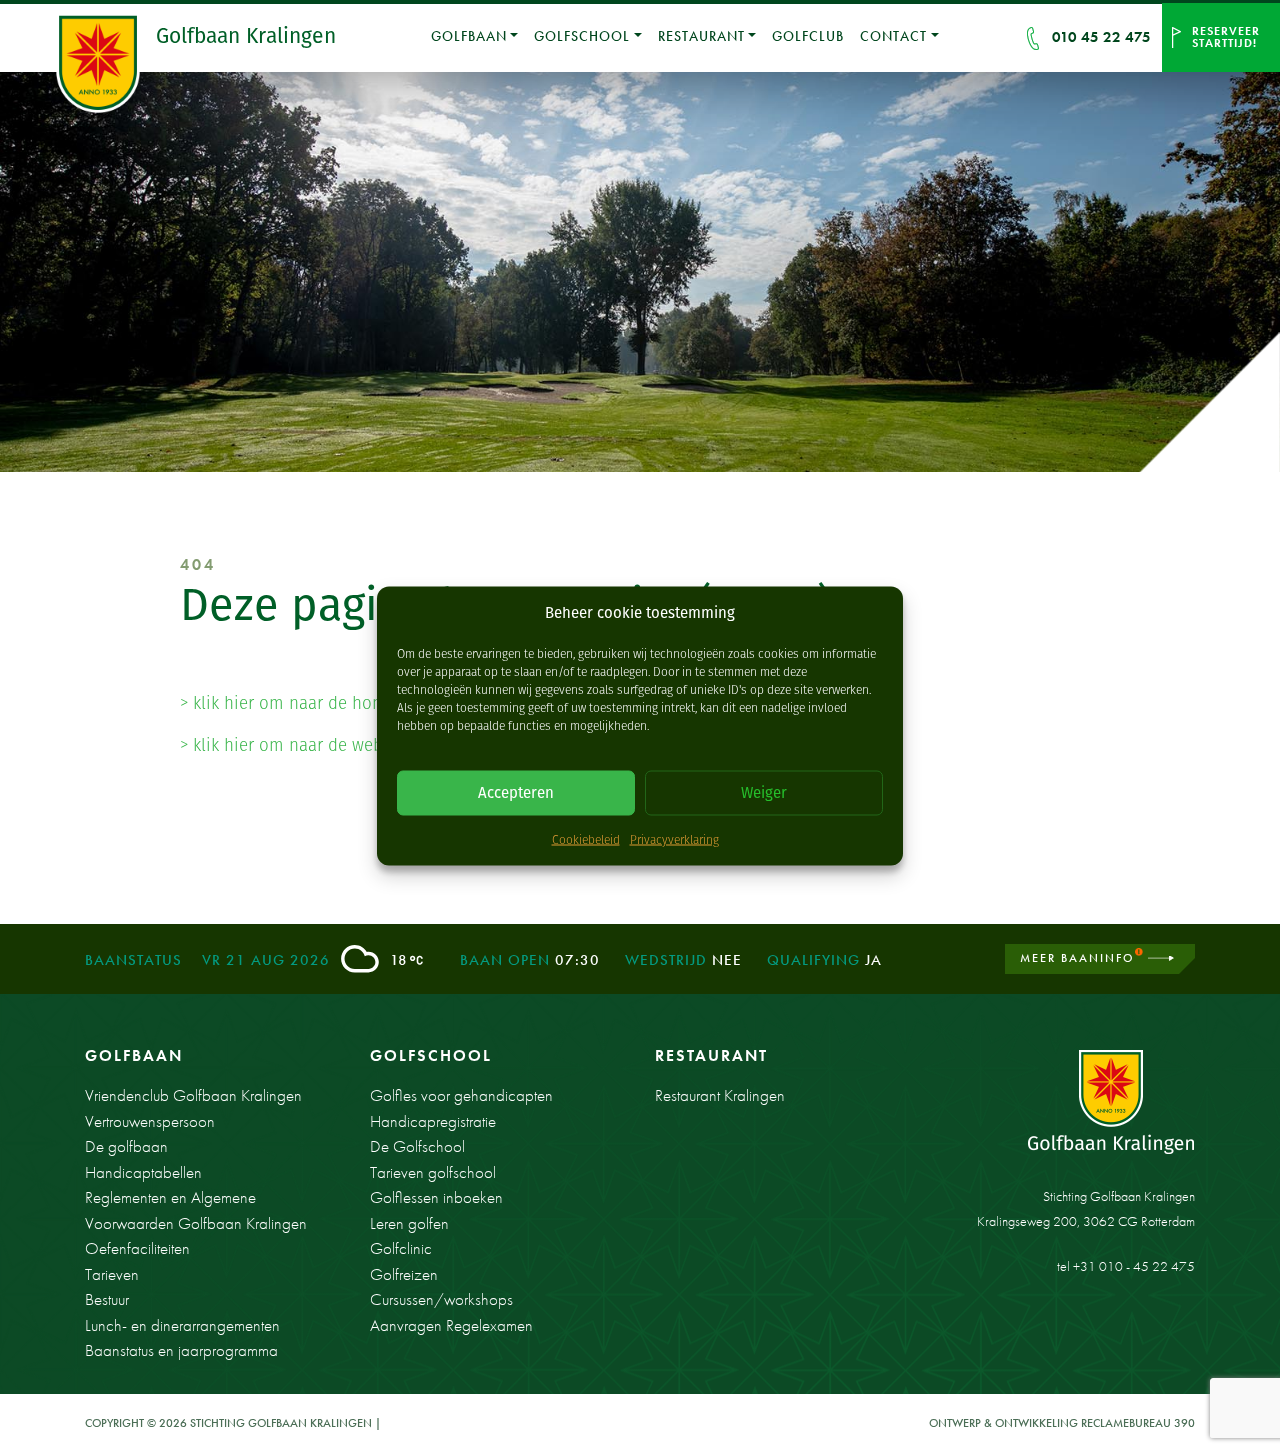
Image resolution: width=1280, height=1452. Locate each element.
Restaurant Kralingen (720, 1095)
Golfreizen (404, 1274)
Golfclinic (401, 1248)
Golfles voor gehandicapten (461, 1095)
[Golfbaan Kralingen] (101, 63)
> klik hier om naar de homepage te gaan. (339, 703)
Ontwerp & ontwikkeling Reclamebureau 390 (1062, 1423)
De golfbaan (126, 1146)
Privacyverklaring (674, 838)
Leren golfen (409, 1223)
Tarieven (112, 1274)
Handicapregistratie (433, 1121)
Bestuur (107, 1299)
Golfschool (582, 36)
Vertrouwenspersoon (150, 1121)
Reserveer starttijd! (1226, 37)
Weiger (764, 792)
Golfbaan (469, 36)
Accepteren (516, 792)
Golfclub (808, 36)
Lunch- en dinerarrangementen (182, 1325)
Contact (893, 36)
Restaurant (701, 36)
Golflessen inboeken (436, 1197)
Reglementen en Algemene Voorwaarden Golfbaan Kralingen (196, 1210)
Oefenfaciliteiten (137, 1248)
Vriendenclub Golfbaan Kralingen (193, 1095)
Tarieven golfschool (433, 1172)
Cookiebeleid (586, 838)
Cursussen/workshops (441, 1299)
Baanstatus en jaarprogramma (181, 1350)
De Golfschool (417, 1146)
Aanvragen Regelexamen (451, 1325)
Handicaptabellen (143, 1172)
